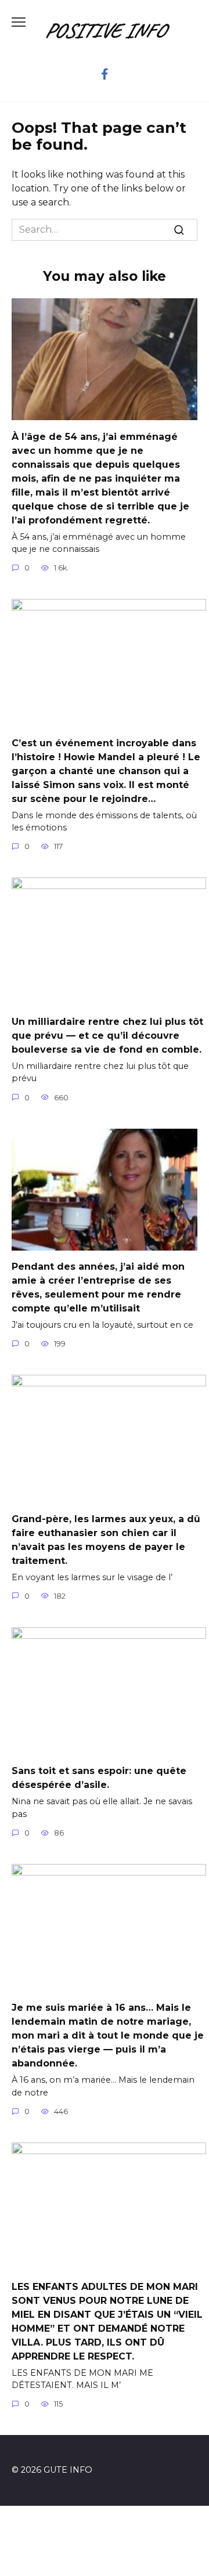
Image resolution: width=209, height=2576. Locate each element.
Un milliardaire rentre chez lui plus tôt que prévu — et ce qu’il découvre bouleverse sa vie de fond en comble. (107, 1035)
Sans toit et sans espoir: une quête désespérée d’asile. (99, 1778)
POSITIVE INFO (105, 30)
